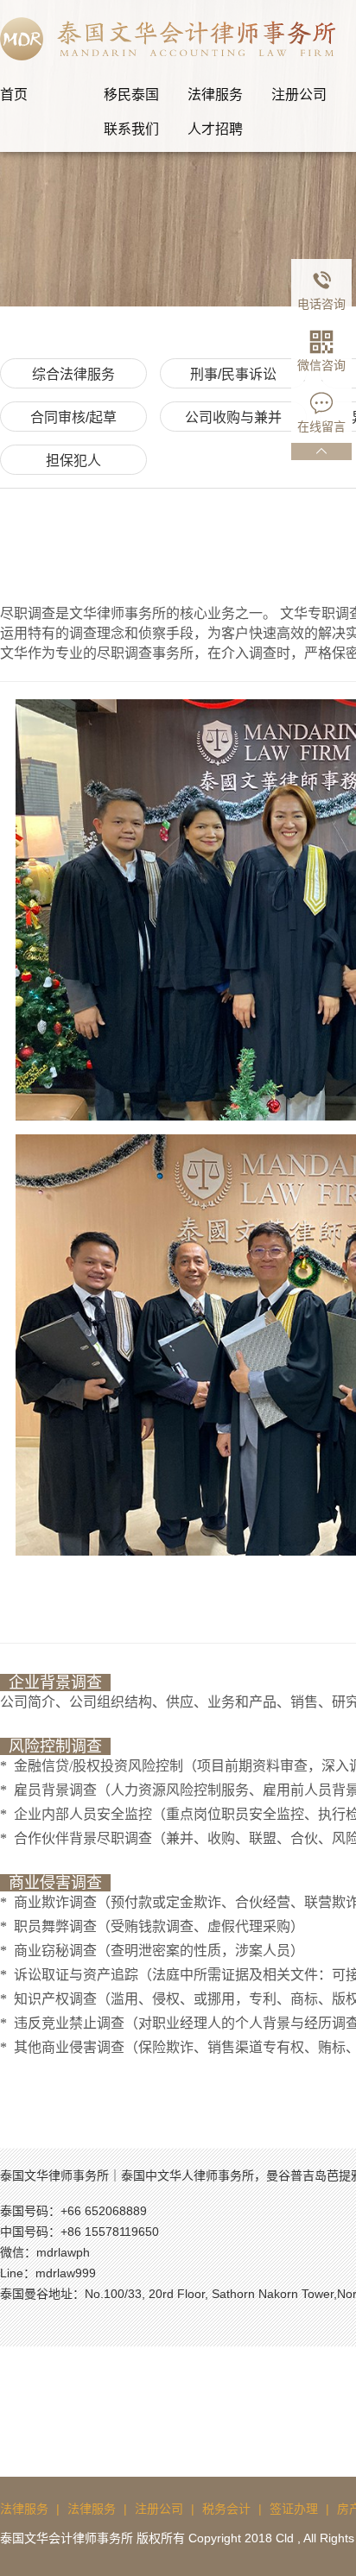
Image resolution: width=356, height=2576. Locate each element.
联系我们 (131, 129)
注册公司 (299, 95)
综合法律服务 (73, 374)
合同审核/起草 (73, 417)
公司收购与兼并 (233, 417)
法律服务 (215, 95)
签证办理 (294, 2509)
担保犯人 (73, 461)
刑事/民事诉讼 (233, 374)
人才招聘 (215, 129)
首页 (14, 95)
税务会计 (226, 2509)
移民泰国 (131, 95)
